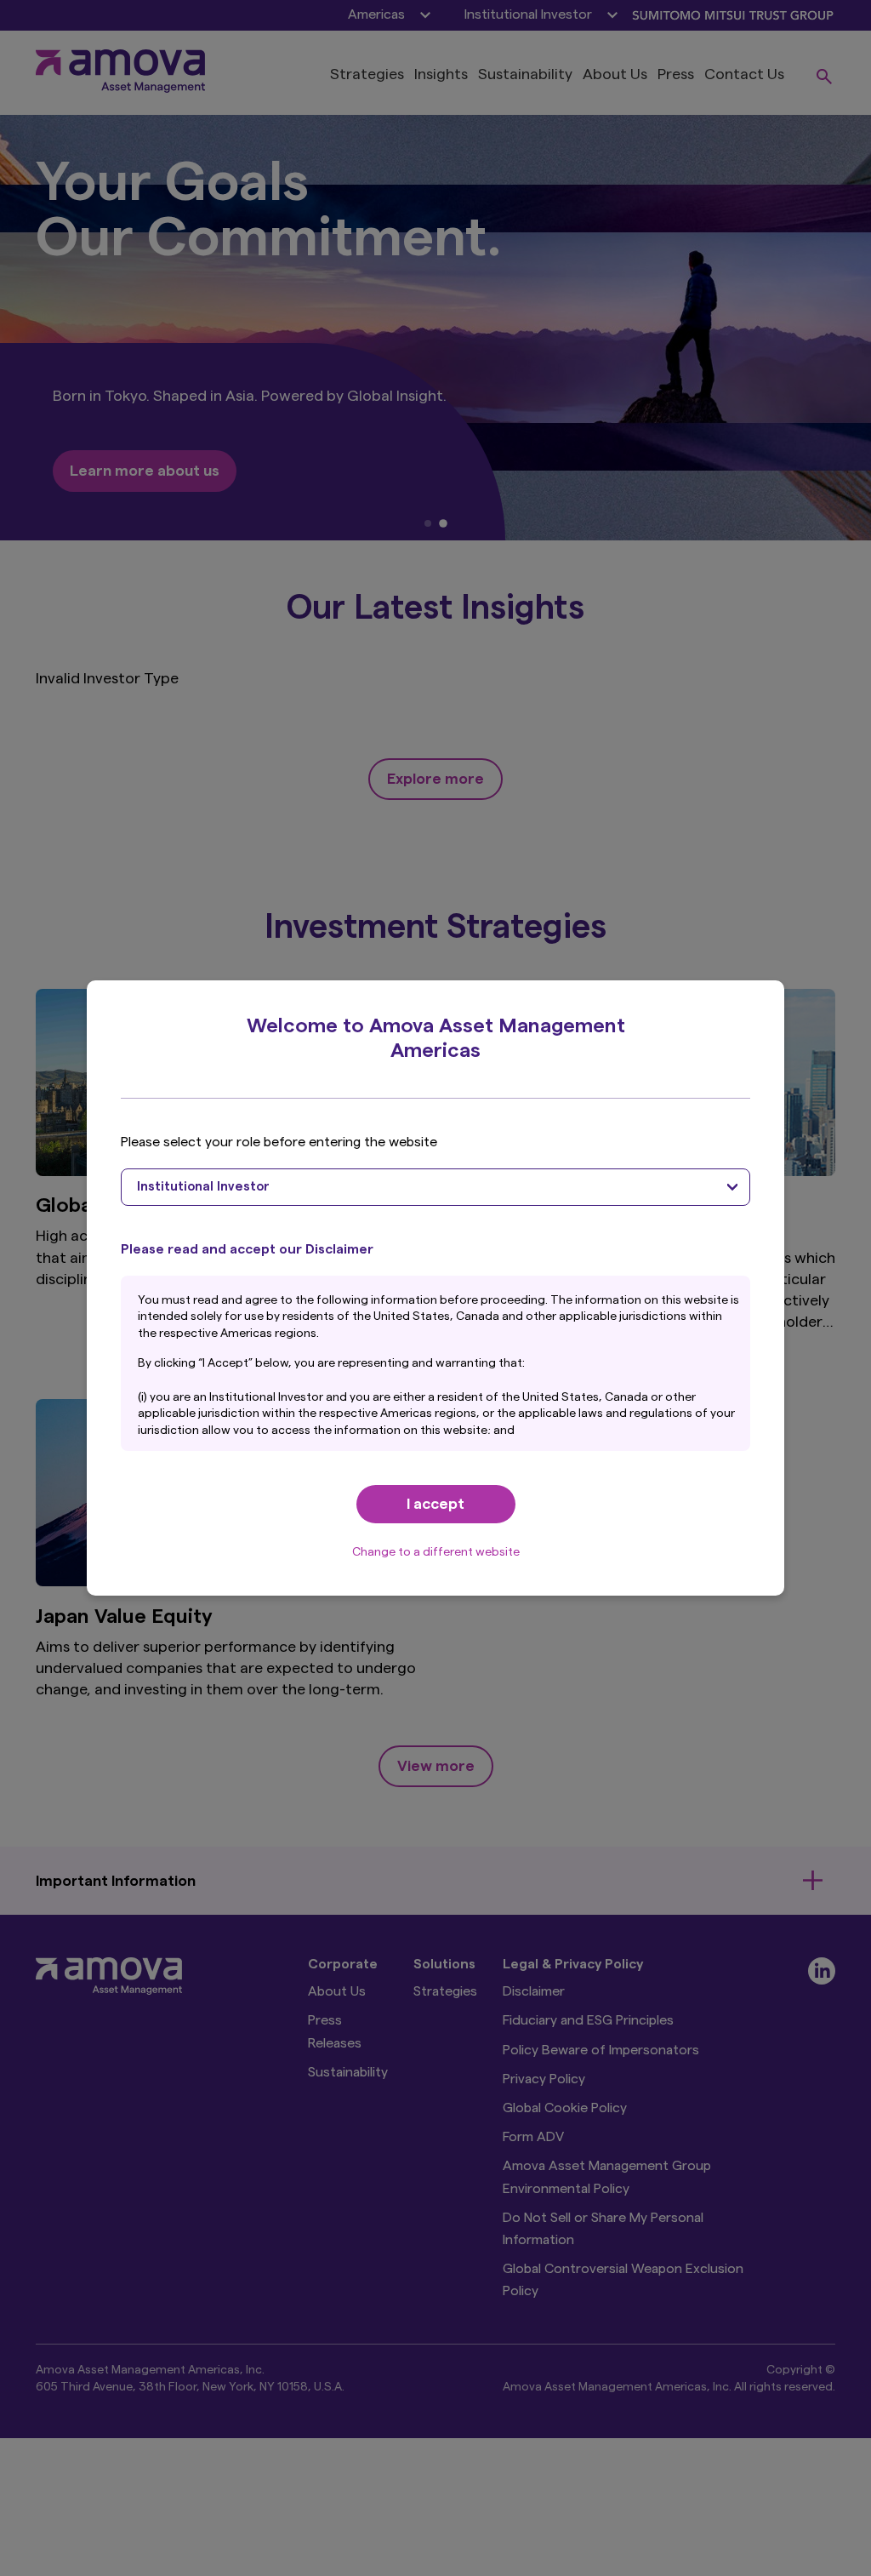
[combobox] (435, 1187)
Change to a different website (436, 1552)
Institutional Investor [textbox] (203, 1187)
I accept (435, 1504)
